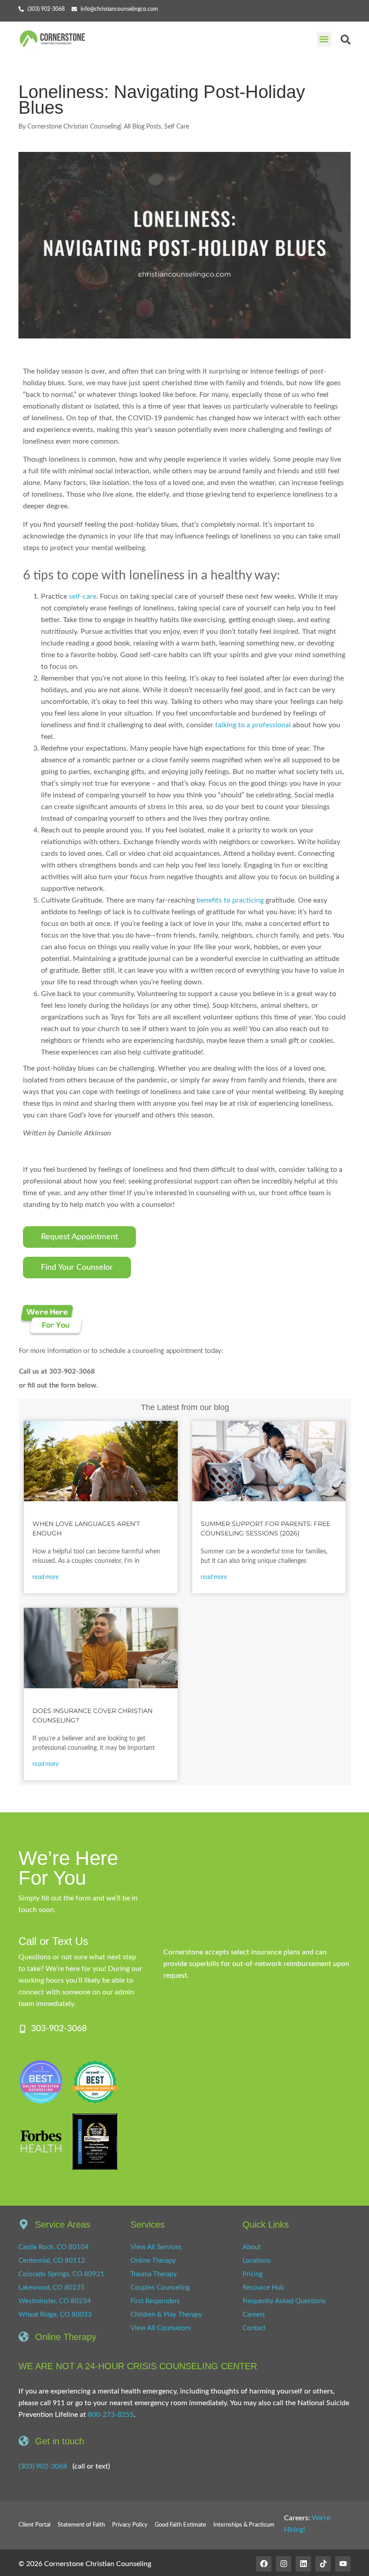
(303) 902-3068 (43, 2466)
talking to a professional (253, 725)
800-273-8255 (111, 2415)
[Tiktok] (323, 2564)
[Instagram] (283, 2564)
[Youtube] (343, 2564)
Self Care (177, 127)
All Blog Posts (142, 127)
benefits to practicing (230, 900)
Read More (46, 1577)
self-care (83, 596)
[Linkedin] (303, 2564)
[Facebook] (264, 2564)
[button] (324, 39)
